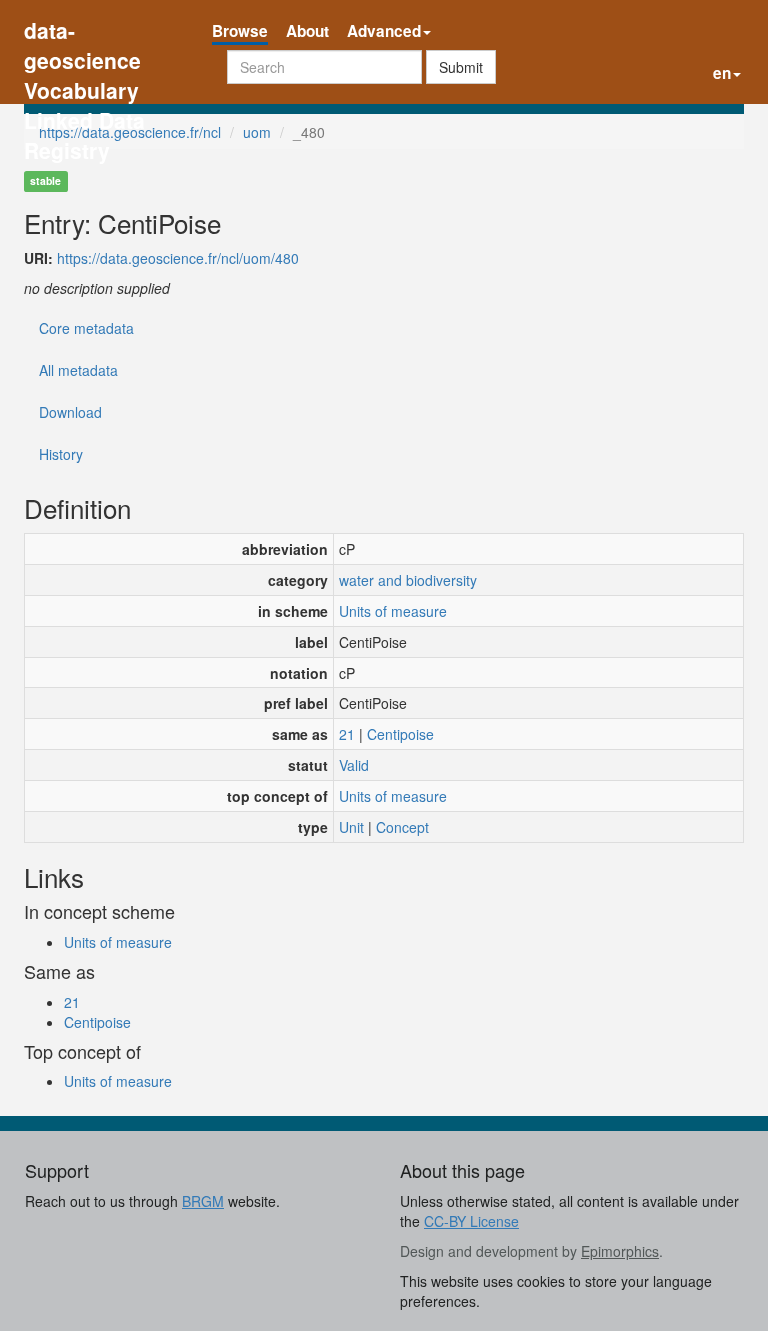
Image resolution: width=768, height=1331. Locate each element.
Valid (354, 765)
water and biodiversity (408, 580)
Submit (461, 67)
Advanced (384, 31)
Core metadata (86, 328)
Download (70, 412)
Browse (240, 31)
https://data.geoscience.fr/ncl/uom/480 (178, 258)
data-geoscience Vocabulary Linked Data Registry (84, 32)
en (722, 73)
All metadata (78, 370)
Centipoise (400, 734)
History (61, 454)
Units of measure (393, 611)
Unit (351, 827)
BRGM (203, 1201)
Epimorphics (620, 1251)
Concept (402, 827)
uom (257, 132)
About (307, 31)
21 (347, 734)
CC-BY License (471, 1221)
